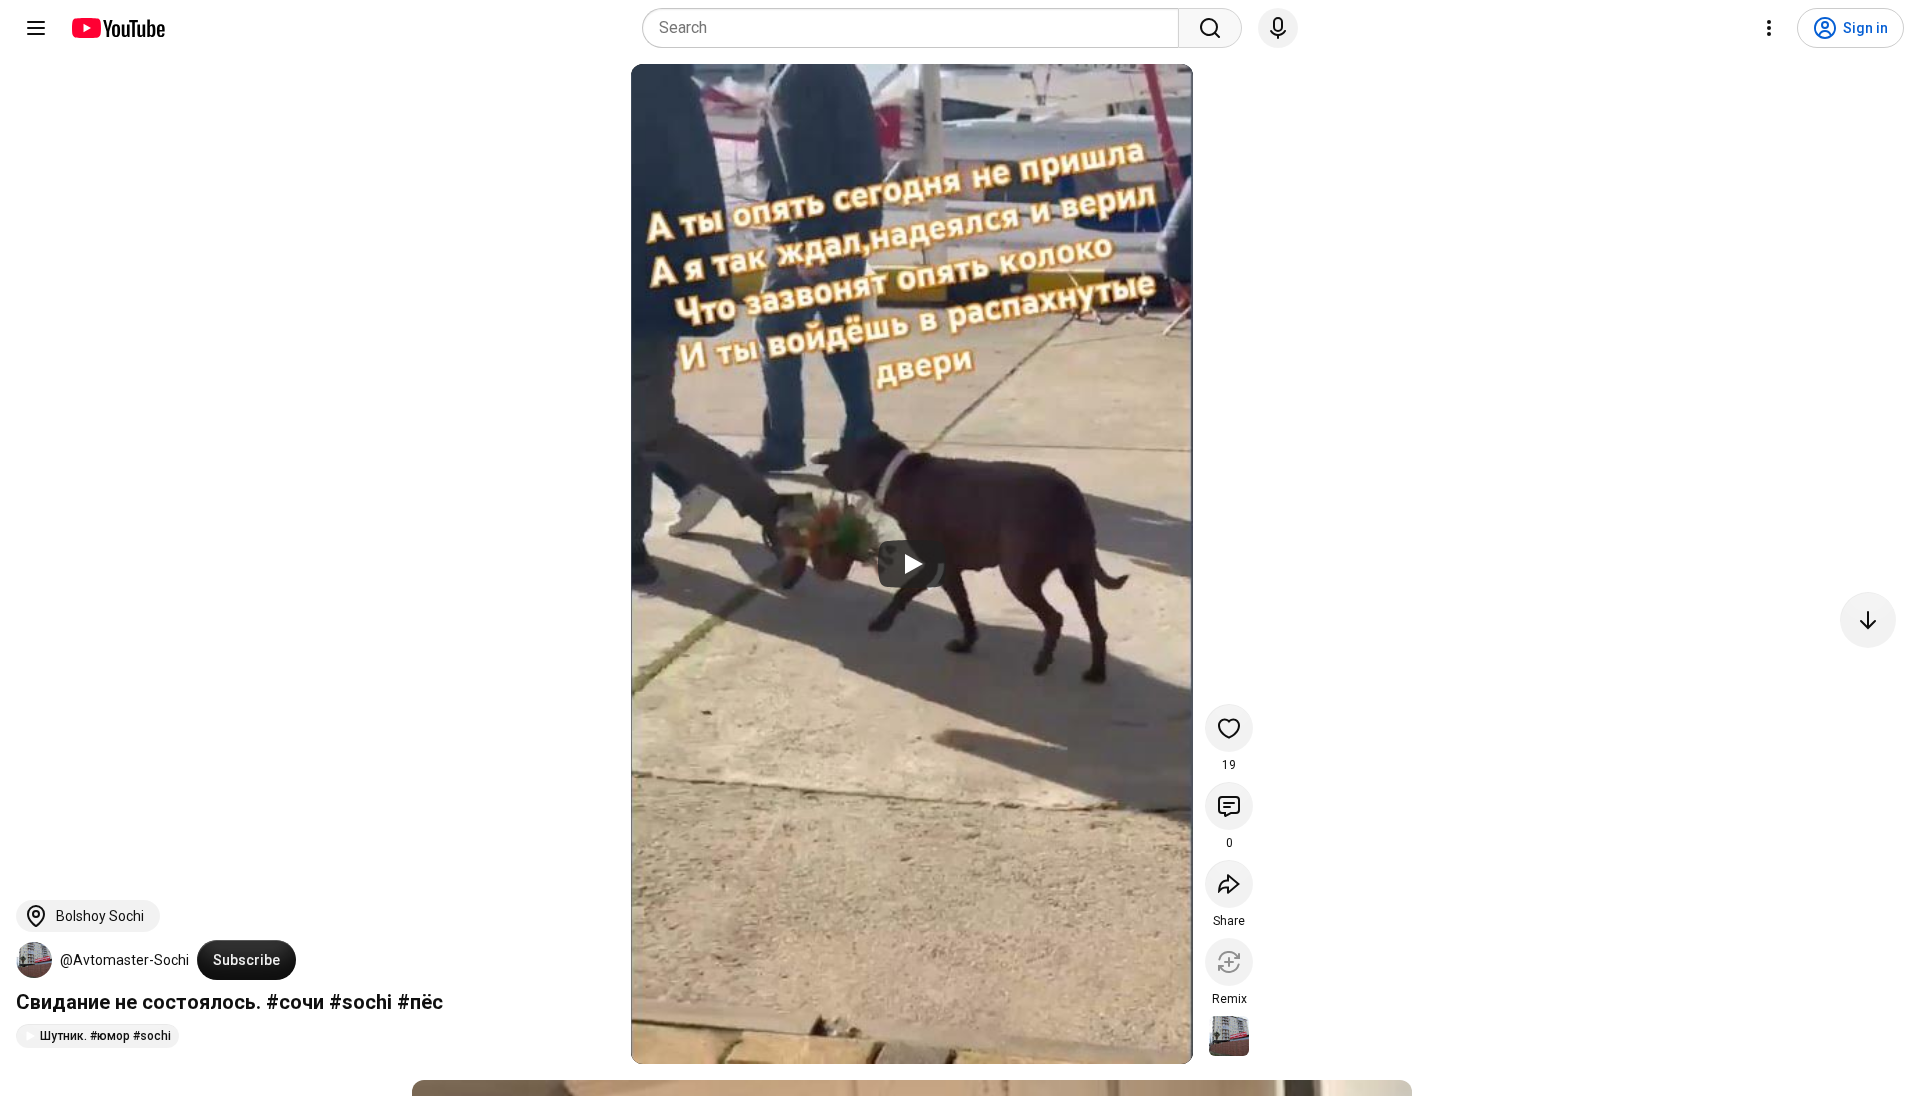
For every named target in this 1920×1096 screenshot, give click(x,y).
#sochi (360, 1002)
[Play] (912, 564)
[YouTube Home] (117, 28)
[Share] (1229, 884)
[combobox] (916, 28)
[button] (34, 960)
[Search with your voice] (1278, 28)
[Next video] (1868, 620)
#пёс (420, 1002)
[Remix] (1229, 962)
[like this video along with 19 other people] (1229, 728)
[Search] (1210, 28)
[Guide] (36, 28)
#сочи (295, 1002)
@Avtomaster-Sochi (124, 960)
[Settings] (1769, 28)
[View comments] (1229, 806)
